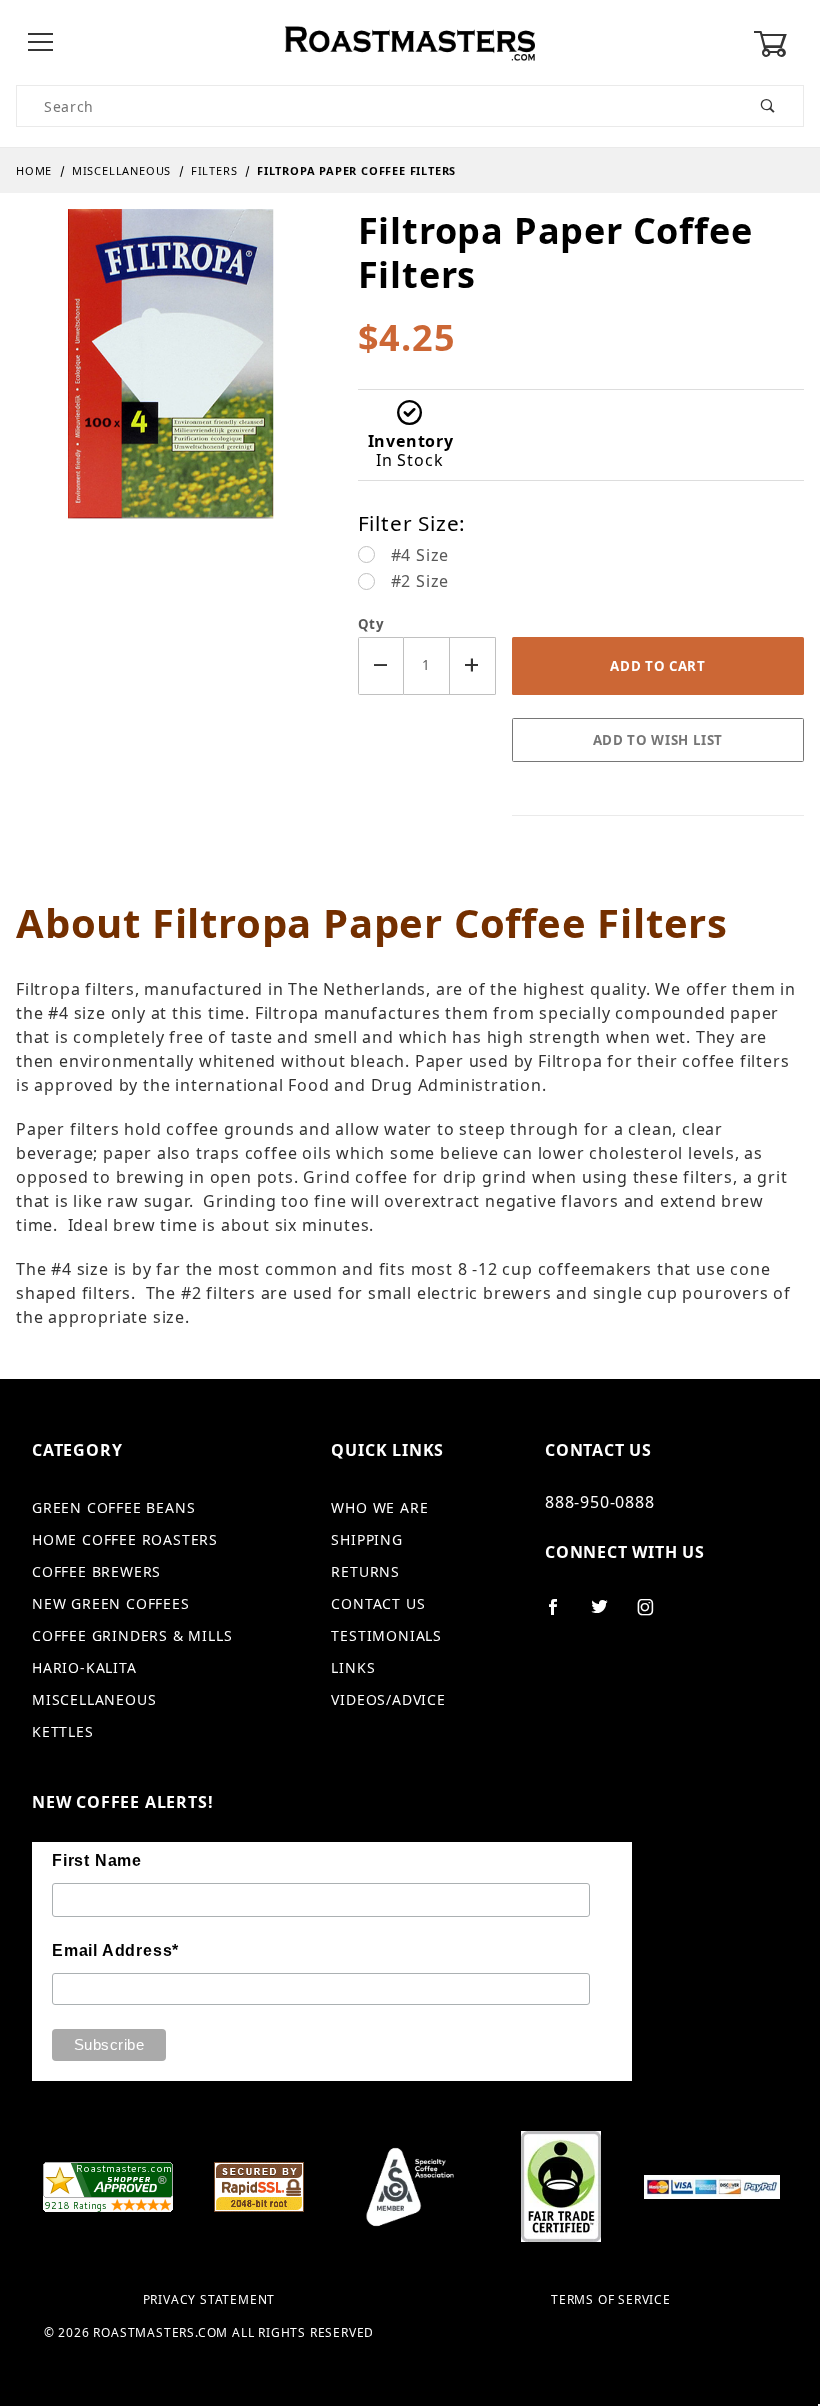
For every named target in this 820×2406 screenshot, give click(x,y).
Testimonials (386, 1635)
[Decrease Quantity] (381, 665)
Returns (365, 1571)
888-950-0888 (600, 1502)
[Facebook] (561, 1615)
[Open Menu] (41, 43)
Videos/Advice (388, 1699)
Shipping (366, 1539)
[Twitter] (608, 1615)
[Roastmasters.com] (410, 41)
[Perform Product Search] (768, 106)
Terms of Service (611, 2300)
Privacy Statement (209, 2300)
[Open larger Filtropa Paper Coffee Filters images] (171, 379)
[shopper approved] (108, 2185)
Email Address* (115, 1950)
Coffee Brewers (96, 1571)
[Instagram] (654, 1615)
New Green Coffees (111, 1603)
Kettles (63, 1731)
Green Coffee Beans (113, 1507)
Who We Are (379, 1507)
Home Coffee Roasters (125, 1539)
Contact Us (378, 1603)
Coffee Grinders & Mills (132, 1635)
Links (353, 1667)
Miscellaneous (94, 1699)
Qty (371, 624)
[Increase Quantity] (473, 665)
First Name (97, 1860)
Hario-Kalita (84, 1667)
